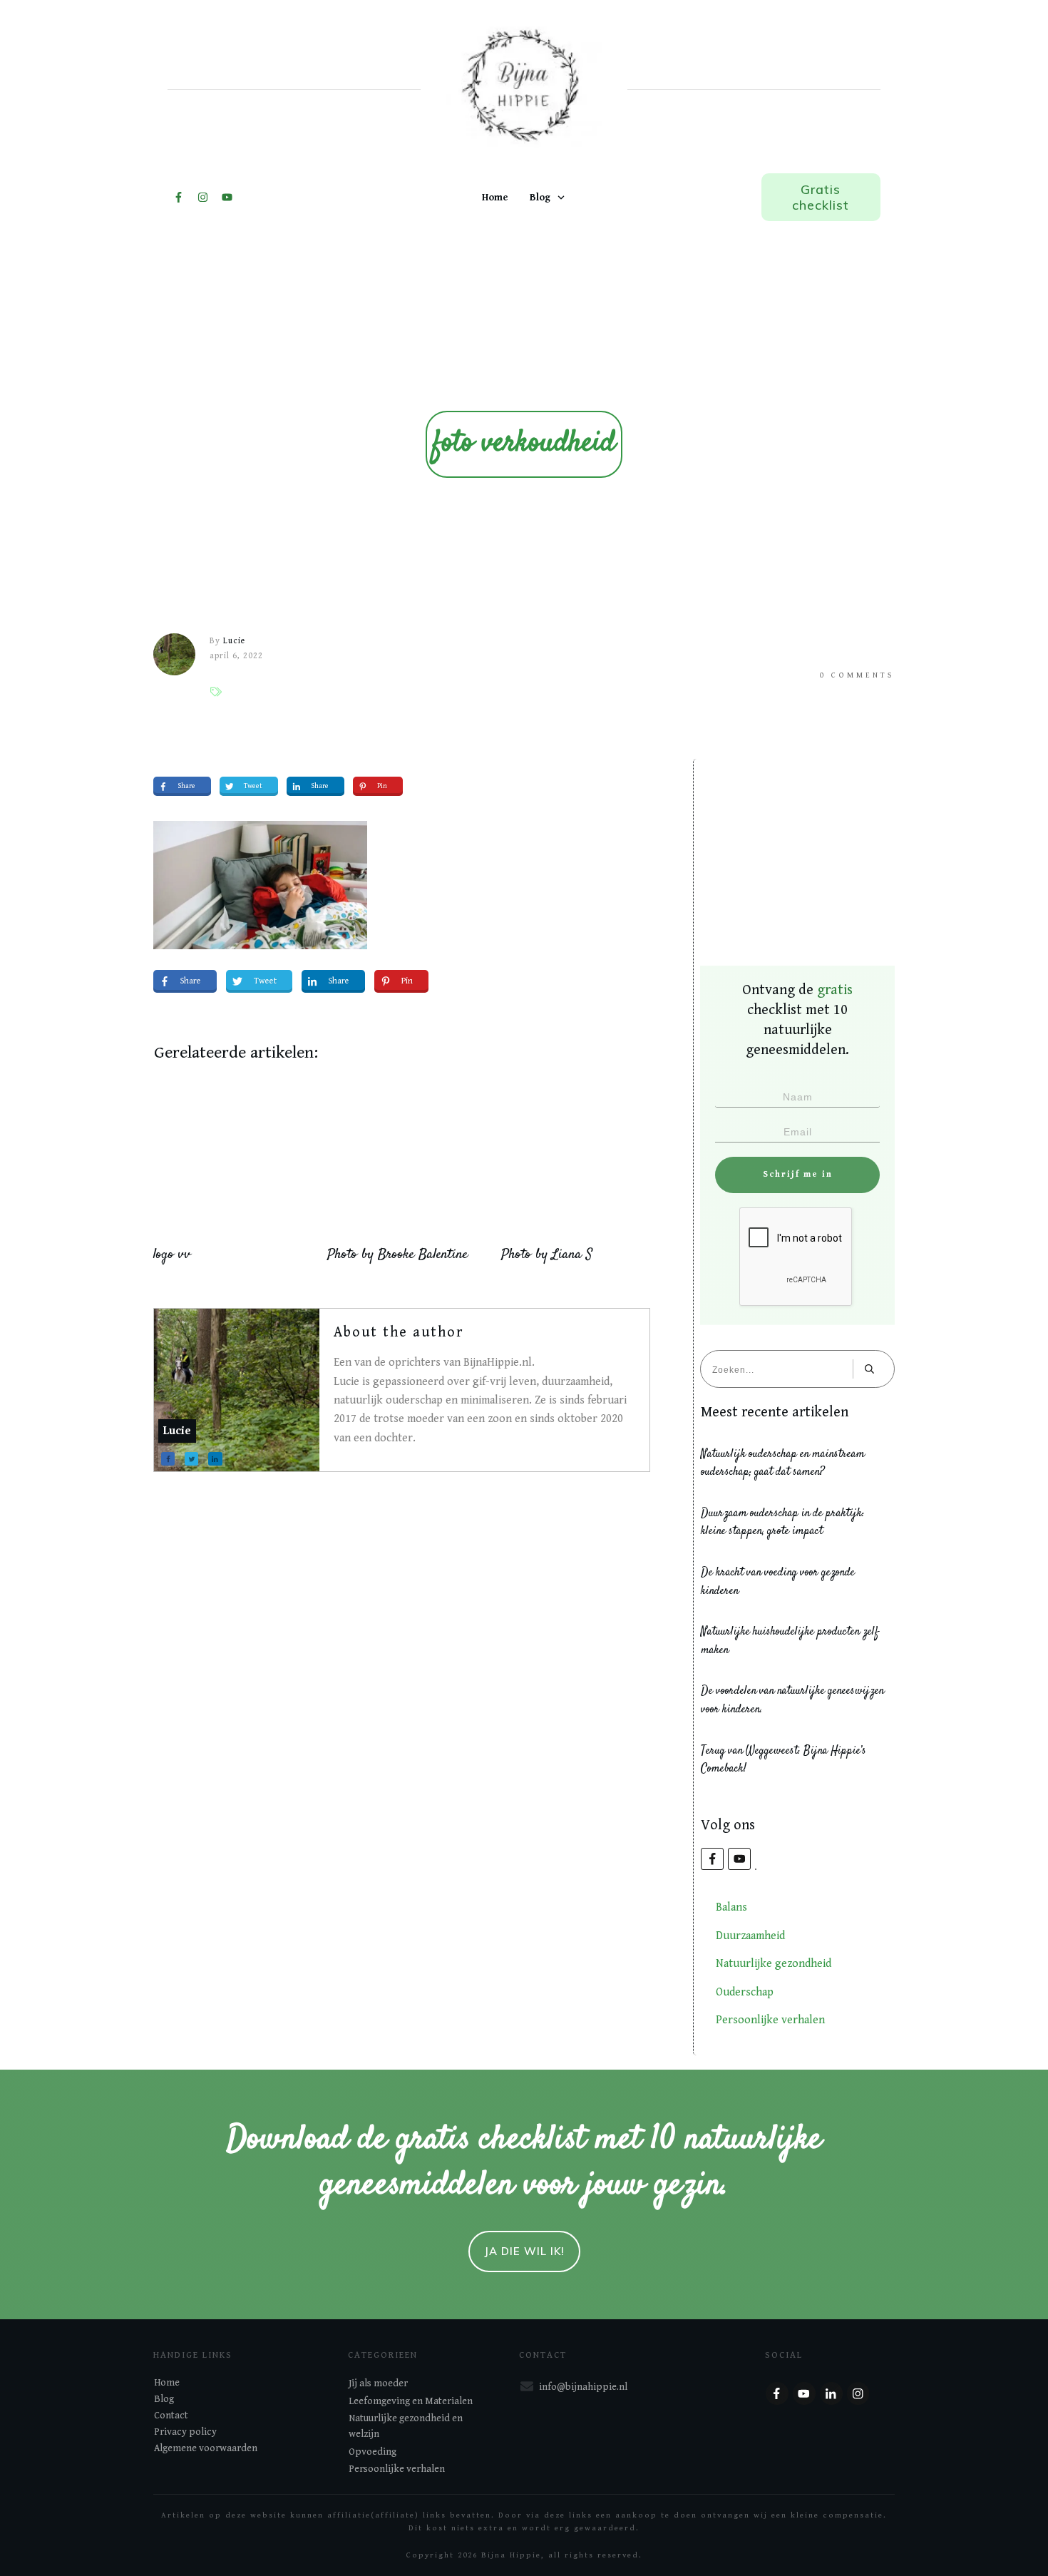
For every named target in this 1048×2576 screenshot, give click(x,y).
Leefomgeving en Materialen (411, 2401)
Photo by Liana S (547, 1255)
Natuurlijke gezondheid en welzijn (406, 2426)
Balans (731, 1907)
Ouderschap (745, 1992)
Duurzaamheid (750, 1936)
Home (167, 2383)
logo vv (172, 1255)
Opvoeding (373, 2452)
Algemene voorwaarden (206, 2448)
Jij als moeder (378, 2383)
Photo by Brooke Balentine (397, 1255)
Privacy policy (185, 2432)
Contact (171, 2416)
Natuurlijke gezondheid (774, 1964)
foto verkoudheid (524, 444)
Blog (164, 2399)
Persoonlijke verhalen (770, 2020)
